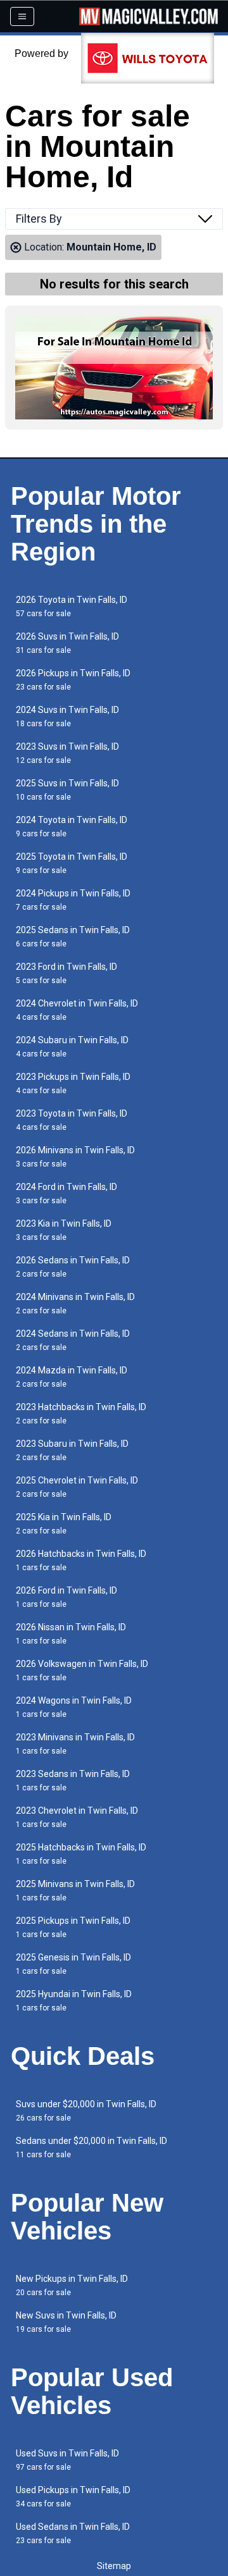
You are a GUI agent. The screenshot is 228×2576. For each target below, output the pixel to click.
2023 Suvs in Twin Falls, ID (67, 753)
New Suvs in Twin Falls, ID (66, 2322)
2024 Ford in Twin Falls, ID (66, 1193)
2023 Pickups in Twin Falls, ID (73, 1083)
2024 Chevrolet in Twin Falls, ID (77, 1010)
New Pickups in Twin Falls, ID (72, 2285)
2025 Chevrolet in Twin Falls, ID (77, 1487)
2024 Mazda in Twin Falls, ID (72, 1377)
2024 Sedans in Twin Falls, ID (73, 1340)
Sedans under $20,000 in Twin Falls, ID (92, 2147)
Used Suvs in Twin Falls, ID (67, 2460)
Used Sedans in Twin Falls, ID (73, 2533)
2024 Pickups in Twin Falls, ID (73, 900)
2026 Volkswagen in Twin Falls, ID (82, 1670)
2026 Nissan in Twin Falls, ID (71, 1634)
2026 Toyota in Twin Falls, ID (72, 606)
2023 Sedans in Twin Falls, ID (73, 1780)
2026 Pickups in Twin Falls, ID (73, 680)
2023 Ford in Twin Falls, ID (66, 973)
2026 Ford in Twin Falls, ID (66, 1597)
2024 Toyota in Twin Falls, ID (72, 827)
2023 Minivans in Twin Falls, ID (75, 1744)
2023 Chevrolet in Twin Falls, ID (77, 1817)
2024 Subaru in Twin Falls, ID (72, 1047)
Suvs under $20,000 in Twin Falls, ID (86, 2111)
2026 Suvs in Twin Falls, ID (67, 643)
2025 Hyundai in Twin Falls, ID (74, 2001)
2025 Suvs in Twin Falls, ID (67, 790)
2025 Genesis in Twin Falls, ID (73, 1964)
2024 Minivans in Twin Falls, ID (75, 1303)
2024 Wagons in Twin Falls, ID (74, 1707)
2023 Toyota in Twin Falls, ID (72, 1120)
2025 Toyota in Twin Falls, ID (72, 863)
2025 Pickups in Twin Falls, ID (73, 1927)
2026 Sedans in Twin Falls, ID (73, 1267)
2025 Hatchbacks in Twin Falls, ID (81, 1854)
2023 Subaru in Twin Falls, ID (72, 1450)
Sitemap (114, 2566)
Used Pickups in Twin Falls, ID (73, 2497)
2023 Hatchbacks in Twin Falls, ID (81, 1414)
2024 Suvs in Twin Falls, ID (67, 716)
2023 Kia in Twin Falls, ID (64, 1230)
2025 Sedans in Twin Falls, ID (73, 937)
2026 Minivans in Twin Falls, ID (75, 1157)
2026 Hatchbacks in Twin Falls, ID (81, 1560)
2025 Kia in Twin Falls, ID (64, 1524)
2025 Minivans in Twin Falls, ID (75, 1891)
